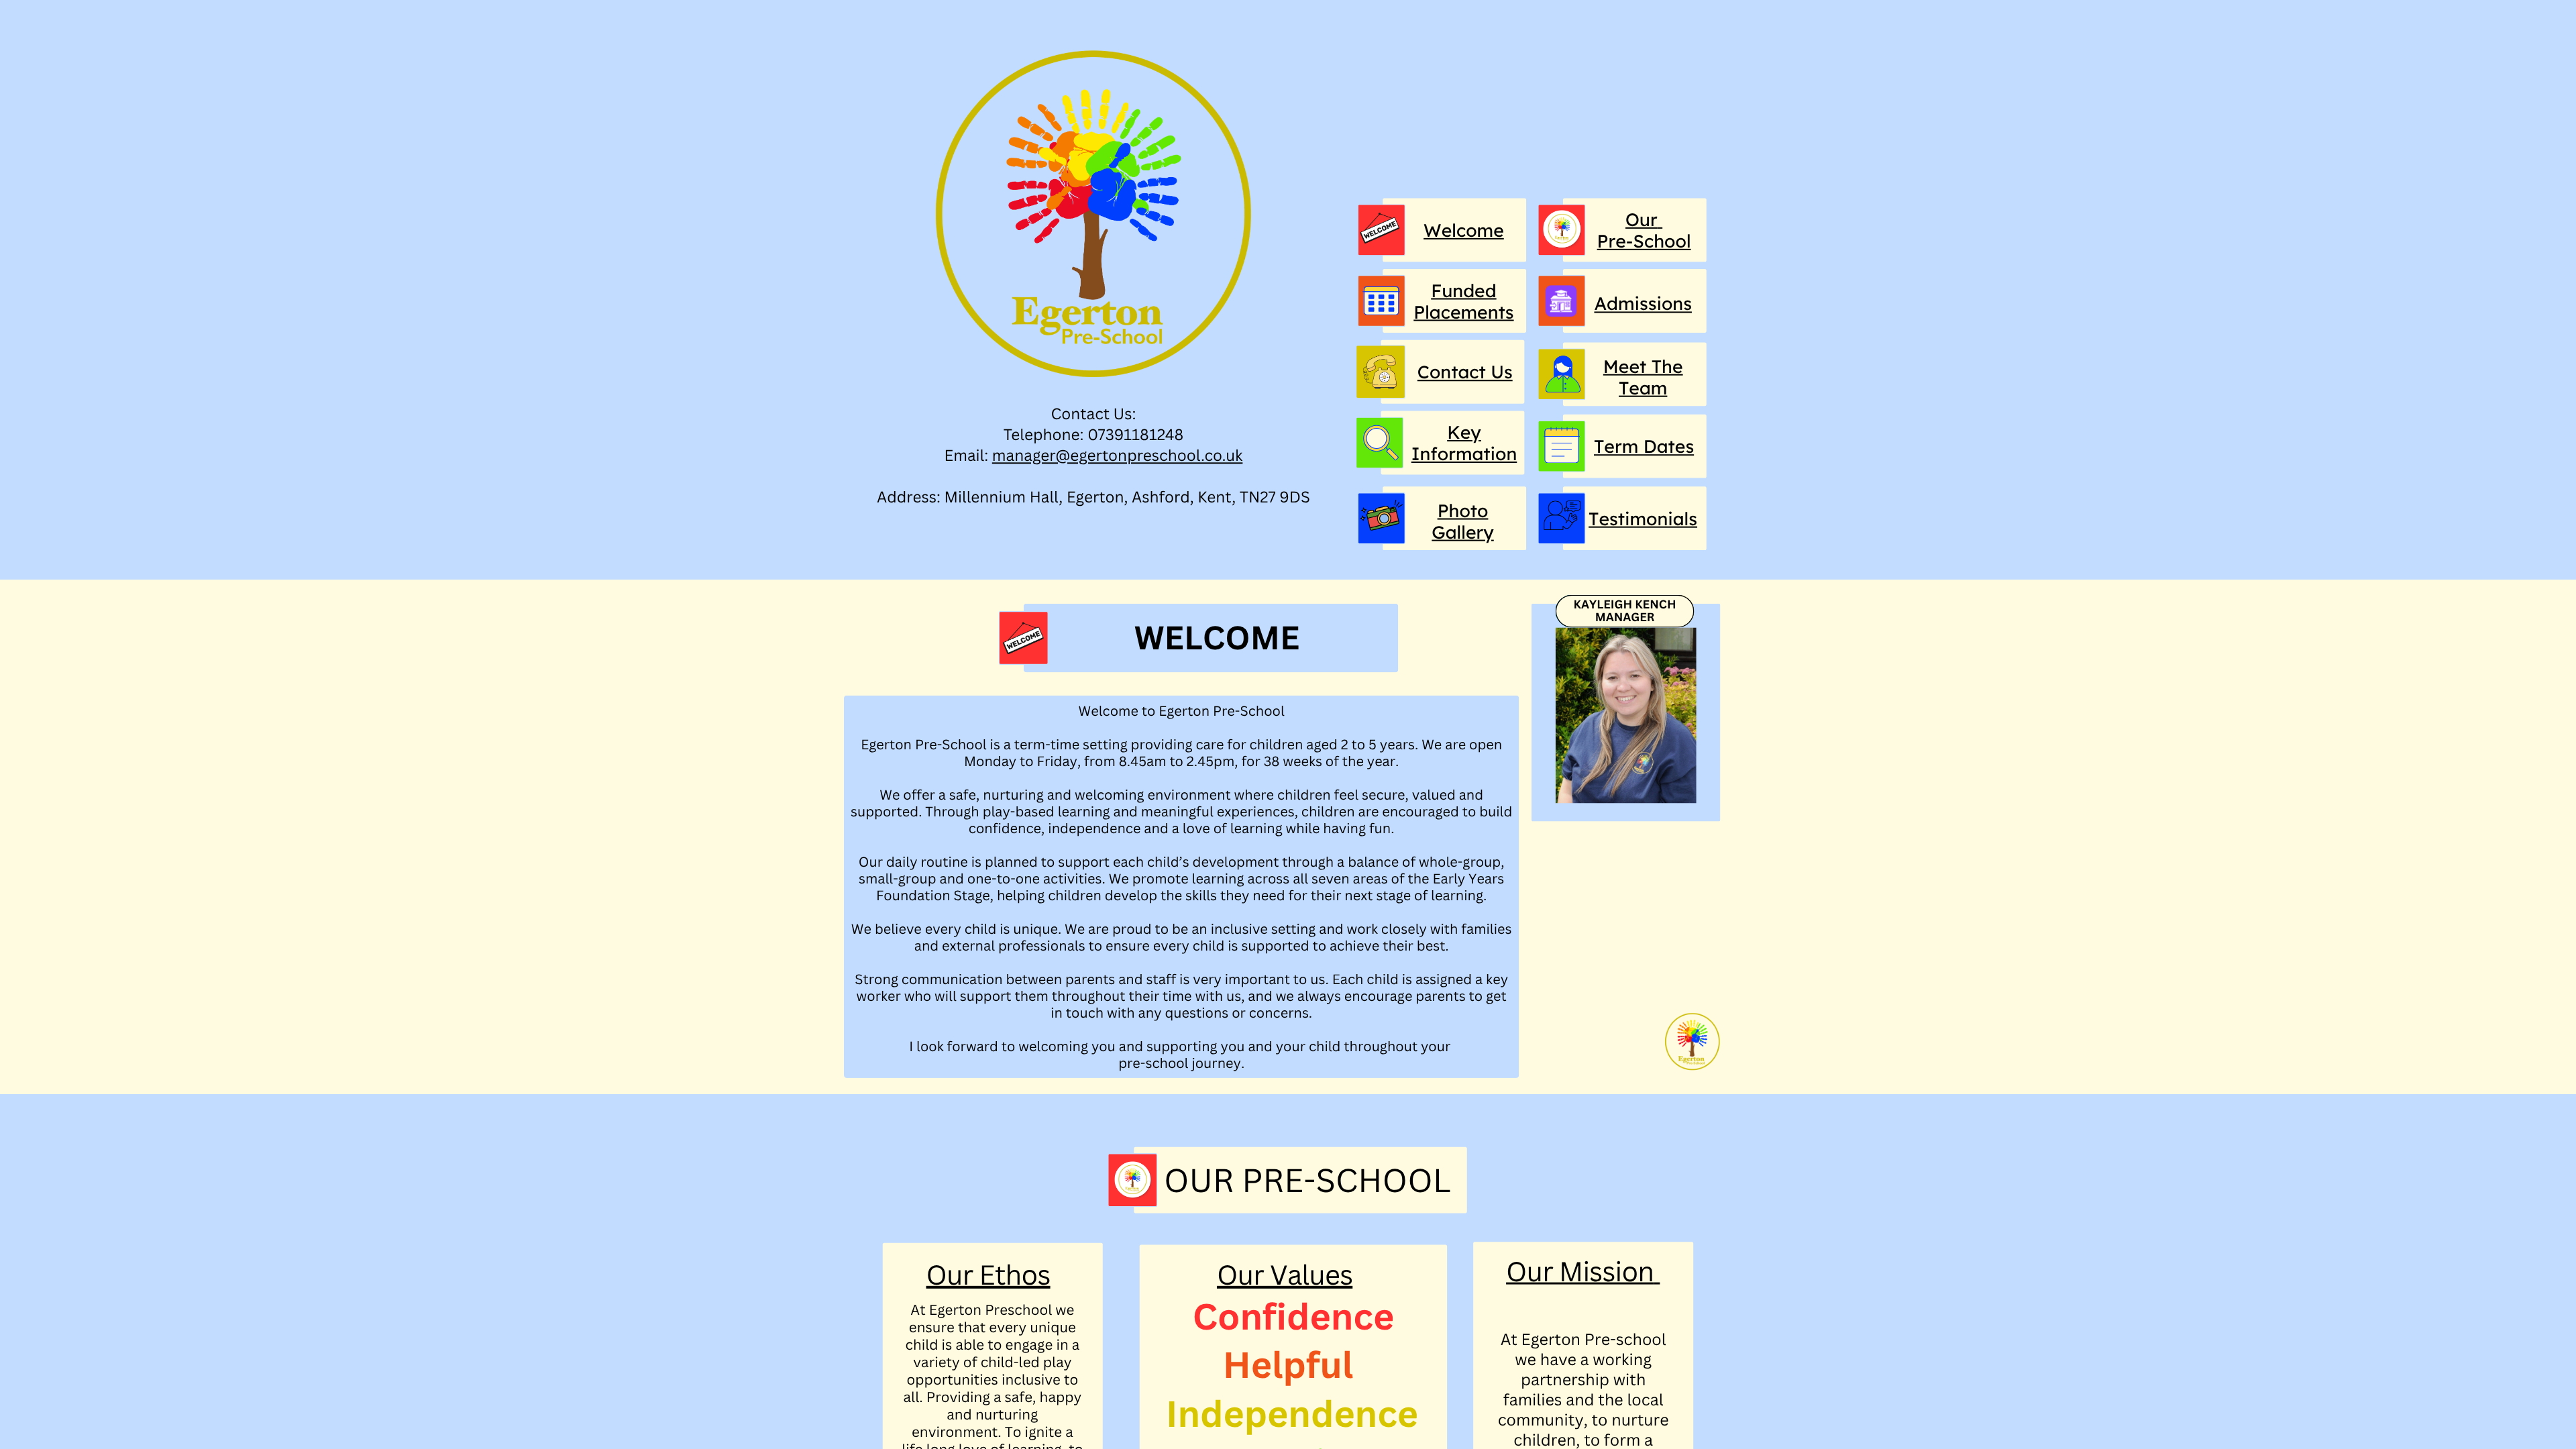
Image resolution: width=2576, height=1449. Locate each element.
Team (1643, 388)
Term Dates (1644, 446)
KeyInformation (1464, 443)
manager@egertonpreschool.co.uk (1118, 455)
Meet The (1643, 366)
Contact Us (1465, 372)
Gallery (1462, 532)
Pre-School (1644, 241)
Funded (1463, 290)
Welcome (1464, 230)
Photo (1463, 511)
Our (1642, 219)
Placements (1463, 312)
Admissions (1643, 303)
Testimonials (1643, 519)
